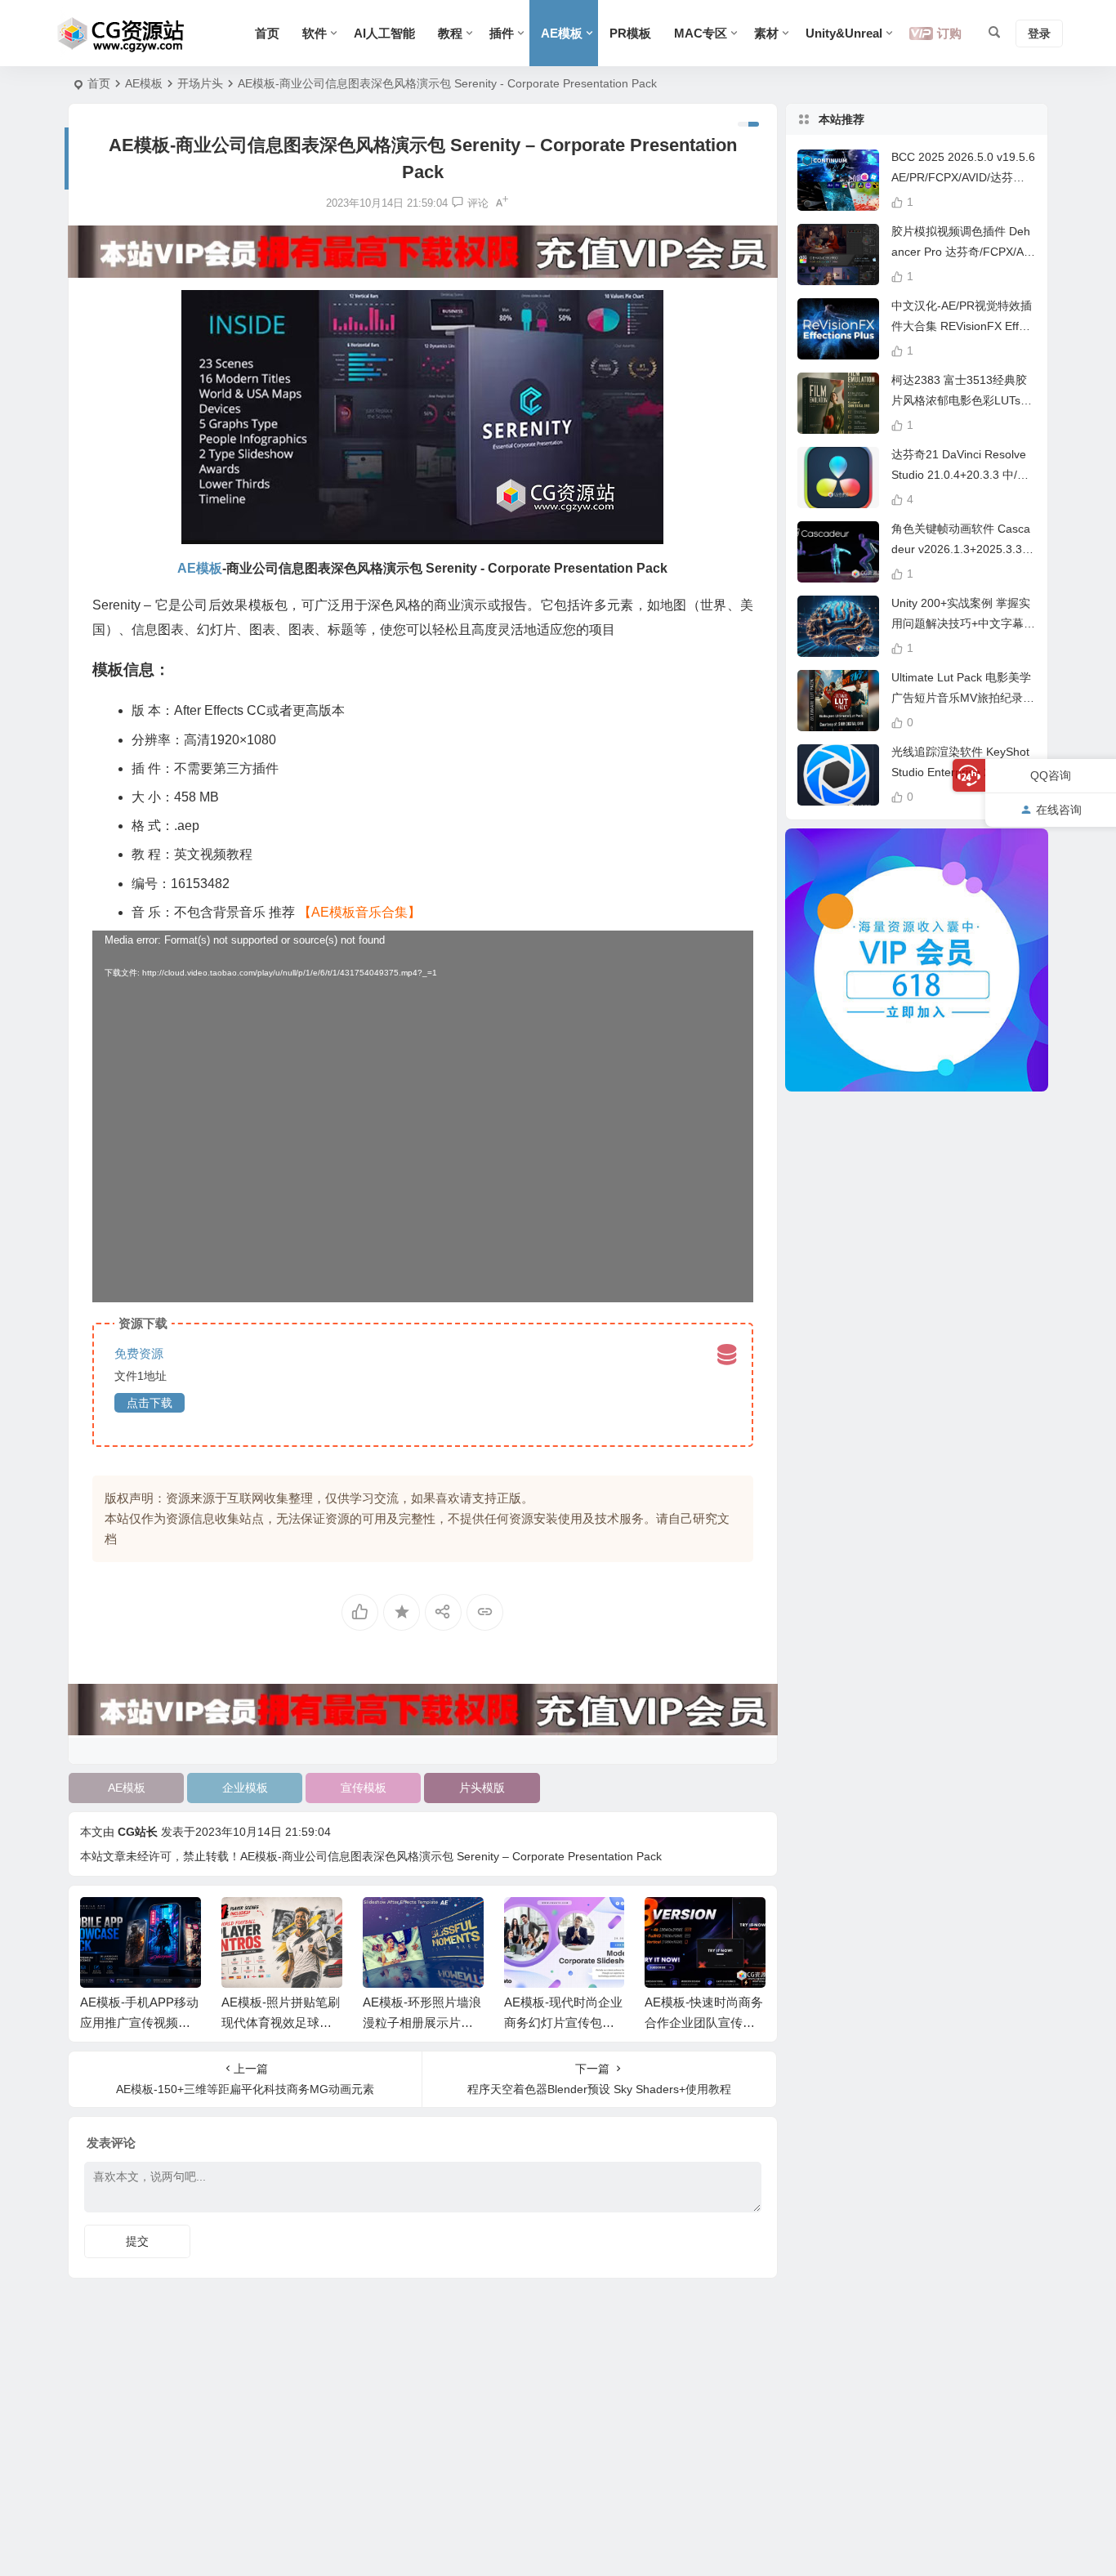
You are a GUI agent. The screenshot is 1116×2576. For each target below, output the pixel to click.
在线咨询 (1059, 810)
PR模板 (630, 33)
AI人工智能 (384, 33)
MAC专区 (701, 33)
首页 (267, 33)
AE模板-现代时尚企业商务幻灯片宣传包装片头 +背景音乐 (563, 2022)
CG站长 (138, 1832)
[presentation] (671, 1923)
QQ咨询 (1051, 775)
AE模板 (562, 33)
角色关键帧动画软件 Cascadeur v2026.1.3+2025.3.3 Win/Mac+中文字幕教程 (961, 549)
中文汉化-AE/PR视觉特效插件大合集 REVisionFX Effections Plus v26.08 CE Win (963, 326)
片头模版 (482, 1788)
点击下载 (150, 1403)
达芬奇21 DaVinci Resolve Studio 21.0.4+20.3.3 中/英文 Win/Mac (960, 475)
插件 (502, 33)
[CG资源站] (121, 33)
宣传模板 (364, 1788)
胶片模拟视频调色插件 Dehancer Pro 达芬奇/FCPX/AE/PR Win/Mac (963, 252)
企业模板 (245, 1788)
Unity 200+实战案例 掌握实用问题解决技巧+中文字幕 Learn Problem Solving (962, 623)
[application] (423, 1116)
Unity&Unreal (844, 33)
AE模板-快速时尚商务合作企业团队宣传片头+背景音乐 (704, 2022)
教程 (450, 33)
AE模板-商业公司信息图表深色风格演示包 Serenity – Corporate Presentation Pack (451, 1856)
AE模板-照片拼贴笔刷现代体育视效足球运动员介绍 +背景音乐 (281, 2022)
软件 (315, 33)
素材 (766, 33)
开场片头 (200, 83)
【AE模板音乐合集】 (359, 912)
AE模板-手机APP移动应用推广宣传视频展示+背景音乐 (139, 2022)
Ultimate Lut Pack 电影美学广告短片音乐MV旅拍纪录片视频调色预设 (963, 698)
